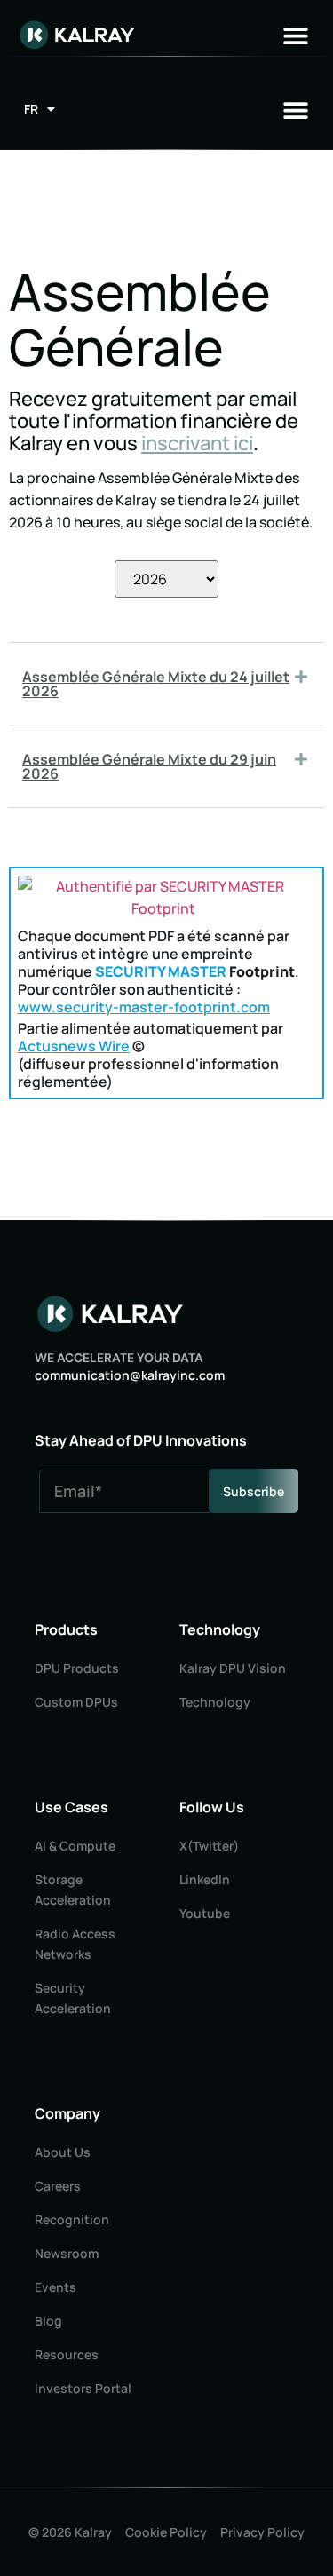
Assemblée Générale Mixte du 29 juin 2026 (149, 766)
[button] (295, 35)
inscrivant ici (197, 443)
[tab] (166, 684)
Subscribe (254, 1491)
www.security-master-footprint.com (144, 1007)
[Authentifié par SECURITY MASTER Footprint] (163, 908)
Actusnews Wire (74, 1046)
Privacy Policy (262, 2532)
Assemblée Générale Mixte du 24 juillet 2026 (156, 684)
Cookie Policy (166, 2532)
